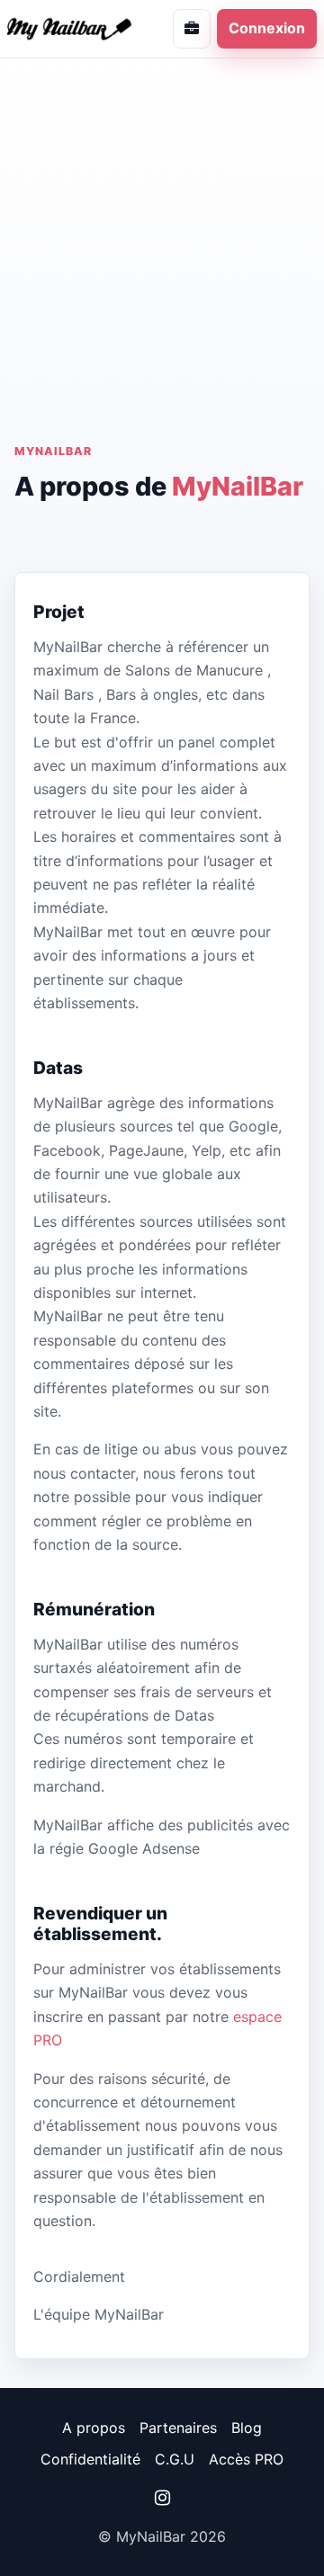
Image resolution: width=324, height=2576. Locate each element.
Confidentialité (90, 2459)
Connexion (267, 28)
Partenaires (178, 2428)
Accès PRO (246, 2459)
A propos (94, 2428)
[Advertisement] (162, 273)
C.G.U (175, 2459)
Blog (247, 2428)
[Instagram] (162, 2498)
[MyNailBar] (76, 28)
